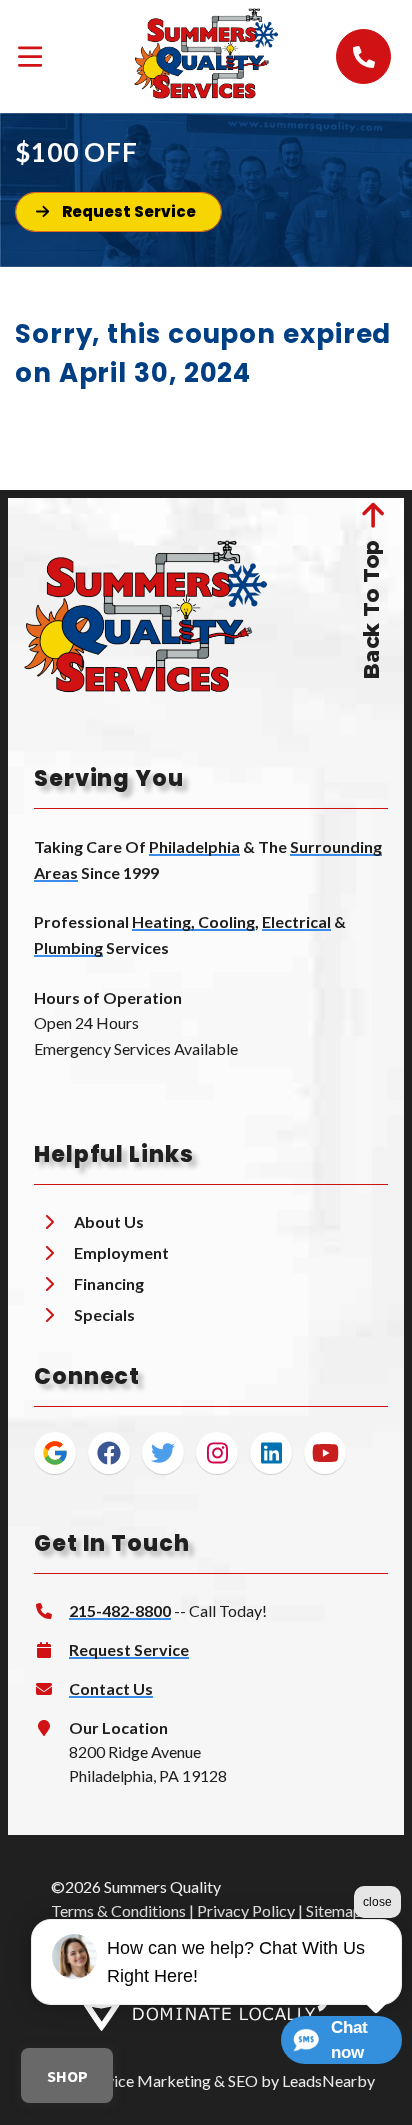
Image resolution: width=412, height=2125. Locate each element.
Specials (104, 1314)
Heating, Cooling (193, 921)
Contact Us (111, 1688)
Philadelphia (194, 846)
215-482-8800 (120, 1610)
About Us (109, 1221)
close (377, 1902)
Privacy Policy (246, 1910)
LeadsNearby (328, 2080)
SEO (243, 2080)
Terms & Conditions (118, 1910)
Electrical (296, 921)
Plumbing (68, 947)
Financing (109, 1283)
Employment (121, 1252)
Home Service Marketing (124, 2080)
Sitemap (334, 1910)
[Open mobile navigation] (30, 56)
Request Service (129, 1649)
